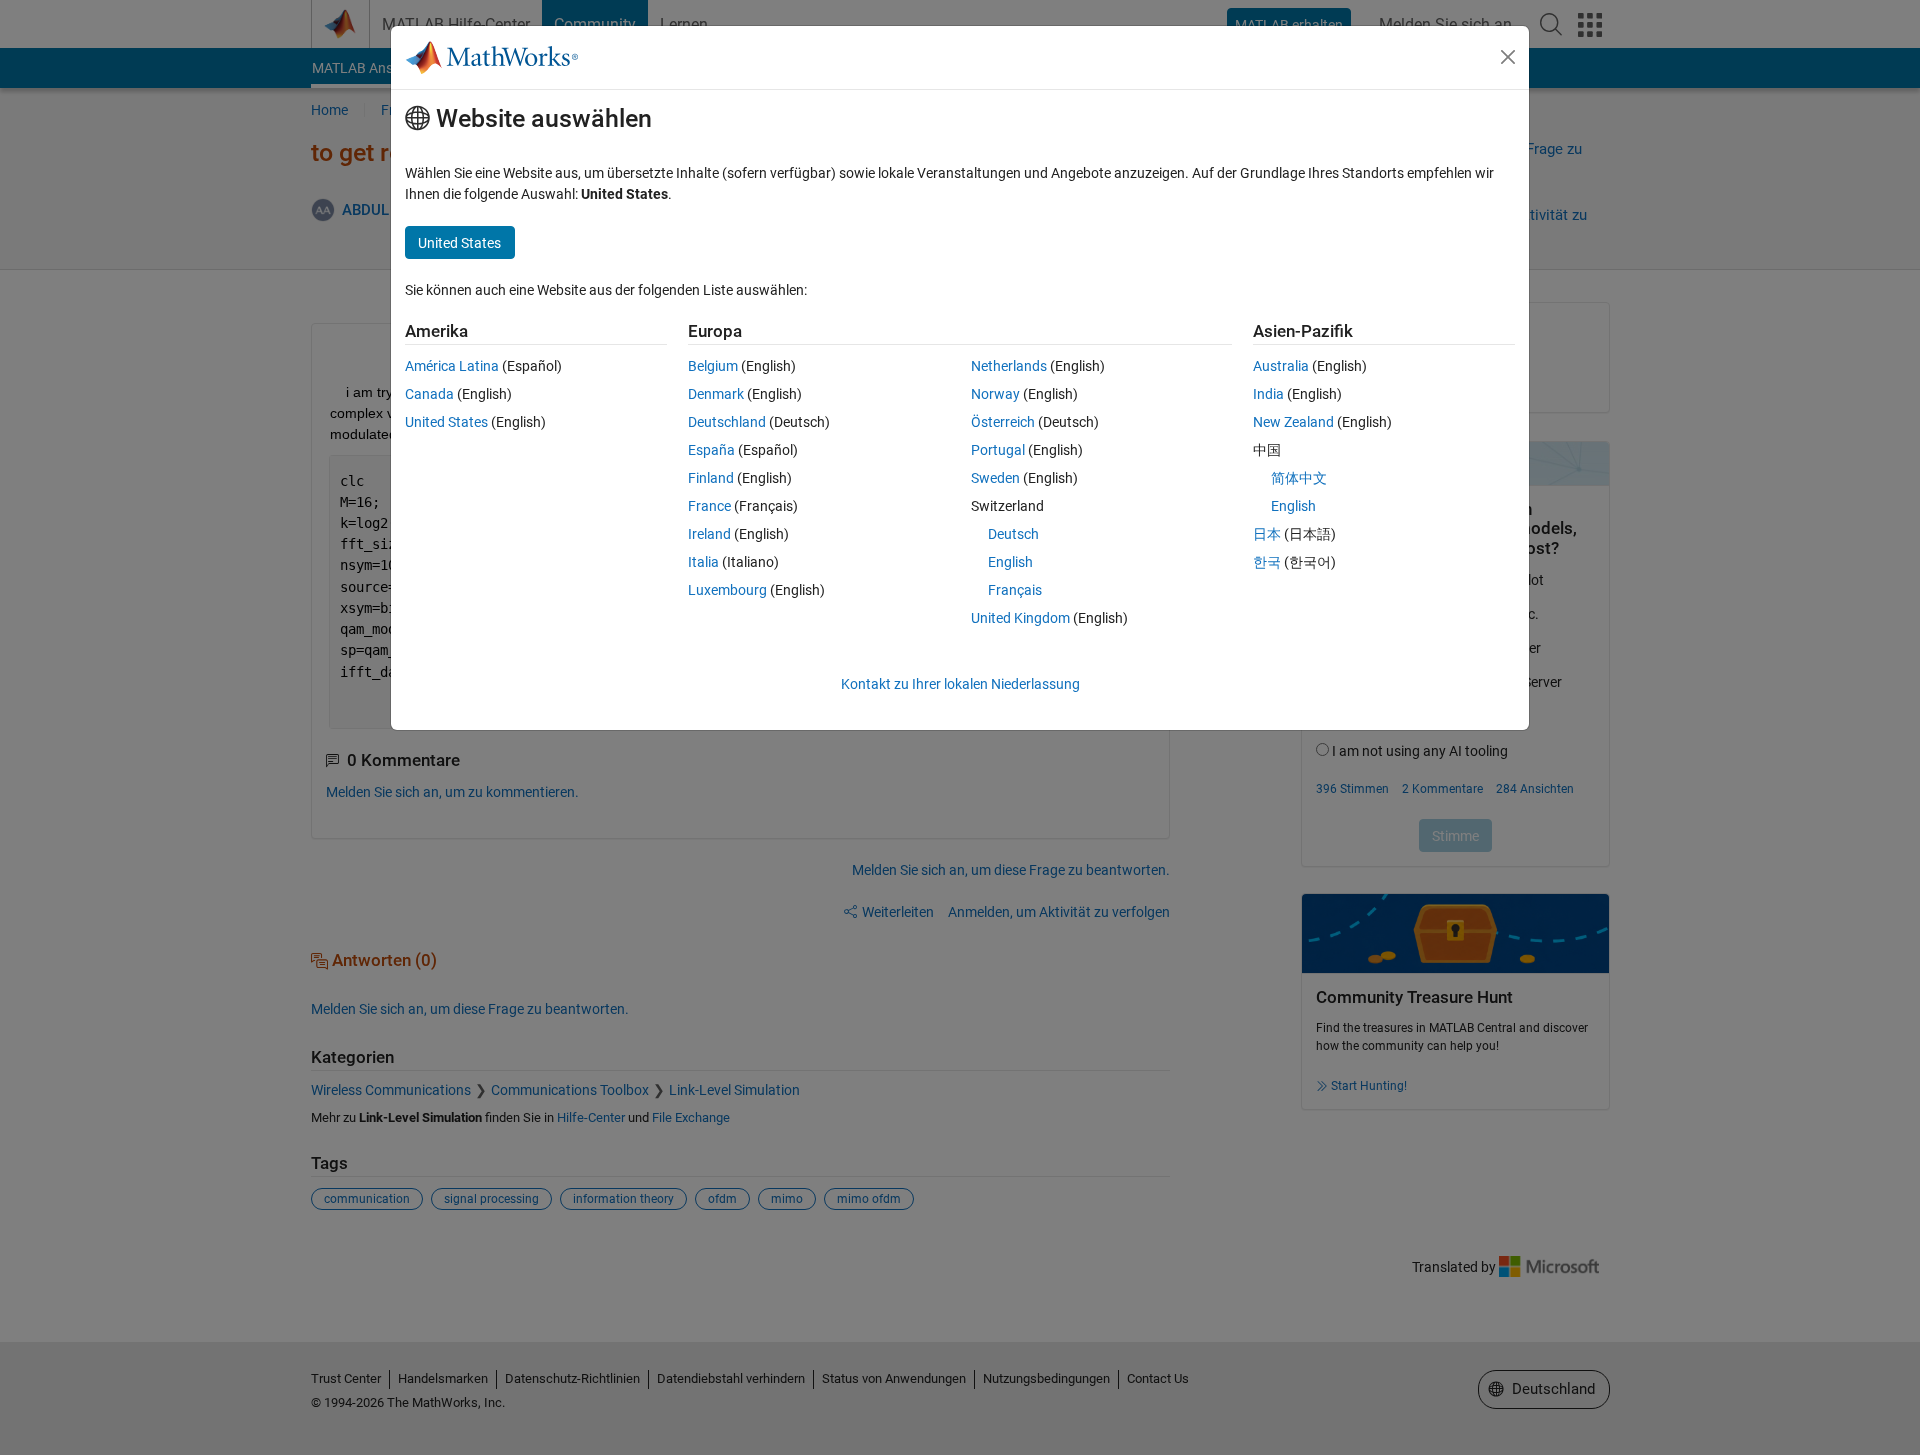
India (1268, 394)
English (1010, 562)
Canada (429, 394)
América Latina (452, 366)
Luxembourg (727, 590)
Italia (703, 562)
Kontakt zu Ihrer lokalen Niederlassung (960, 684)
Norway (995, 394)
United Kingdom (1020, 618)
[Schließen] (1508, 57)
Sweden (995, 478)
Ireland (709, 534)
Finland (711, 478)
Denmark (716, 394)
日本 (1267, 534)
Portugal (998, 450)
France (709, 506)
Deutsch (1013, 534)
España (711, 450)
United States (446, 422)
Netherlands (1009, 366)
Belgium (713, 366)
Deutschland (727, 422)
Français (1015, 590)
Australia (1281, 366)
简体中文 (1299, 478)
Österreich (1003, 422)
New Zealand (1293, 422)
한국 (1267, 562)
